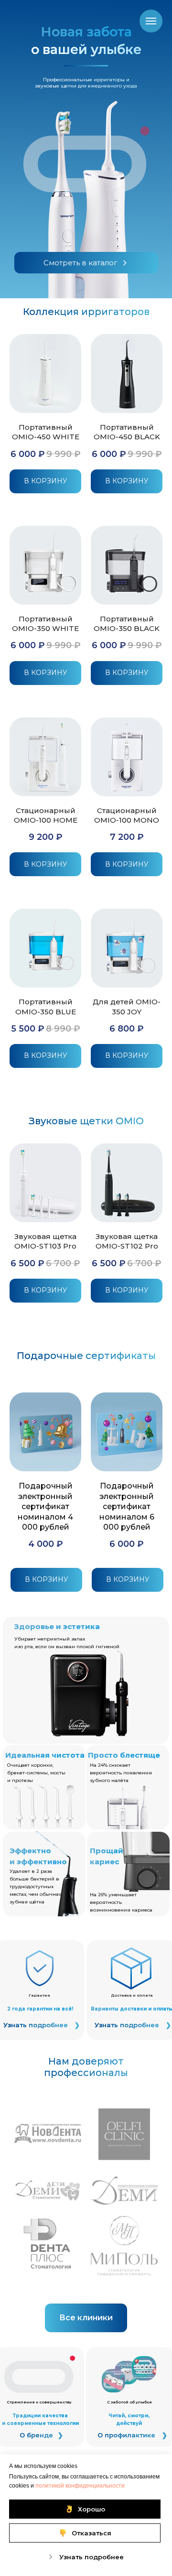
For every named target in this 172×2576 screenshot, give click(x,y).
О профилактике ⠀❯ (132, 2435)
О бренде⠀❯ (41, 2435)
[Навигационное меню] (151, 21)
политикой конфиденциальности (80, 2486)
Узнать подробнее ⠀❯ (42, 2025)
